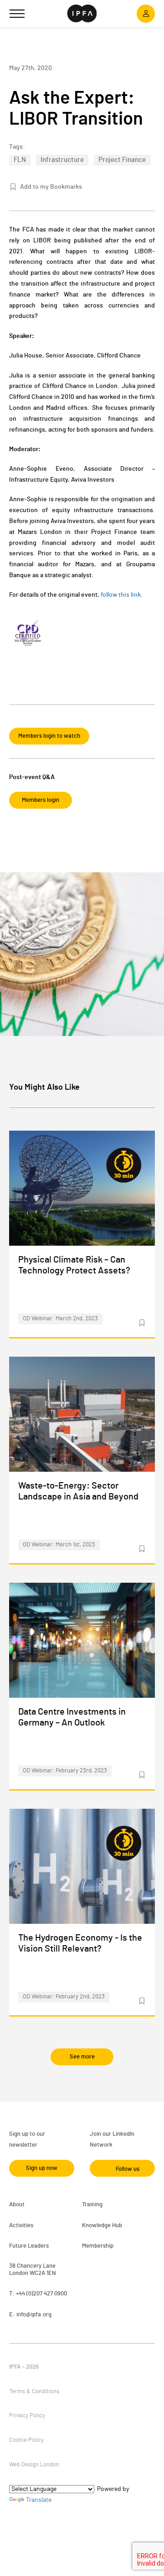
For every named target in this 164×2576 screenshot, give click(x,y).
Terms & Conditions (34, 2392)
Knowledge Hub (102, 2226)
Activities (21, 2226)
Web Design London (34, 2465)
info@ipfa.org (34, 2315)
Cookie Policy (26, 2440)
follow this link (121, 595)
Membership (98, 2246)
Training (92, 2205)
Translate (39, 2500)
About (17, 2205)
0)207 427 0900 (48, 2294)
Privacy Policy (27, 2416)
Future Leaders (29, 2246)
